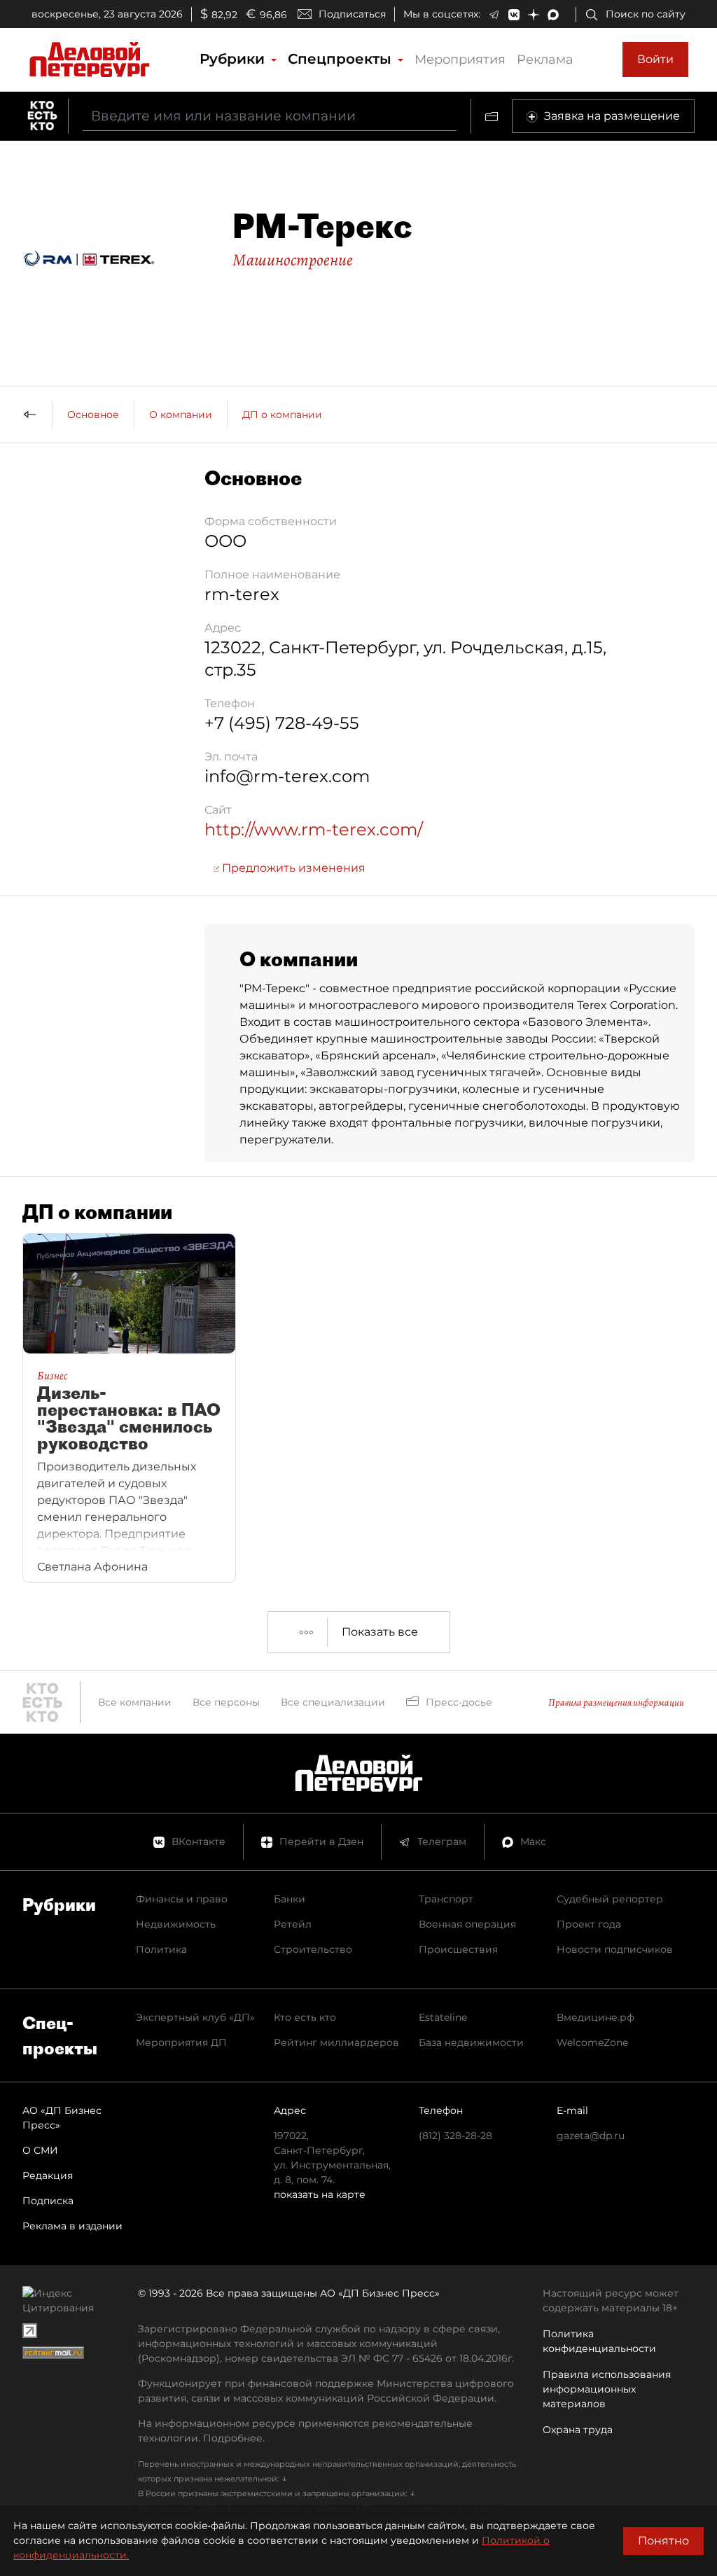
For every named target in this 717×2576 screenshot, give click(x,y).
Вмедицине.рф (596, 2017)
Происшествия (458, 1949)
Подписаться (352, 14)
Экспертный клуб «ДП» (195, 2017)
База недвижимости (471, 2042)
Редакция (48, 2175)
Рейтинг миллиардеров (336, 2042)
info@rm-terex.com (287, 776)
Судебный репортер (610, 1899)
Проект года (589, 1924)
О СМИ (40, 2150)
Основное (93, 415)
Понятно (663, 2541)
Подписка (48, 2201)
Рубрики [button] (234, 59)
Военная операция (467, 1924)
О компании (181, 415)
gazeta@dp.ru (591, 2136)
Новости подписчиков (615, 1949)
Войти (655, 59)
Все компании (135, 1702)
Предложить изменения (292, 868)
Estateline (443, 2017)
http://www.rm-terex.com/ (314, 829)
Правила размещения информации (616, 1703)
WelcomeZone (592, 2042)
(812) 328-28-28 (455, 2136)
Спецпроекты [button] (342, 59)
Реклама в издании (72, 2226)
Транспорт (446, 1899)
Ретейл (293, 1924)
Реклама (545, 60)
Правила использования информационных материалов (607, 2389)
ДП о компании (282, 415)
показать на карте (320, 2194)
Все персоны (226, 1702)
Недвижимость (176, 1924)
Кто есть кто (305, 2017)
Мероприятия (460, 60)
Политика (161, 1949)
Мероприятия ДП (181, 2042)
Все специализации (333, 1702)
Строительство (313, 1949)
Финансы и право (182, 1899)
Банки (290, 1899)
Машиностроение (293, 260)
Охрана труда (578, 2430)
